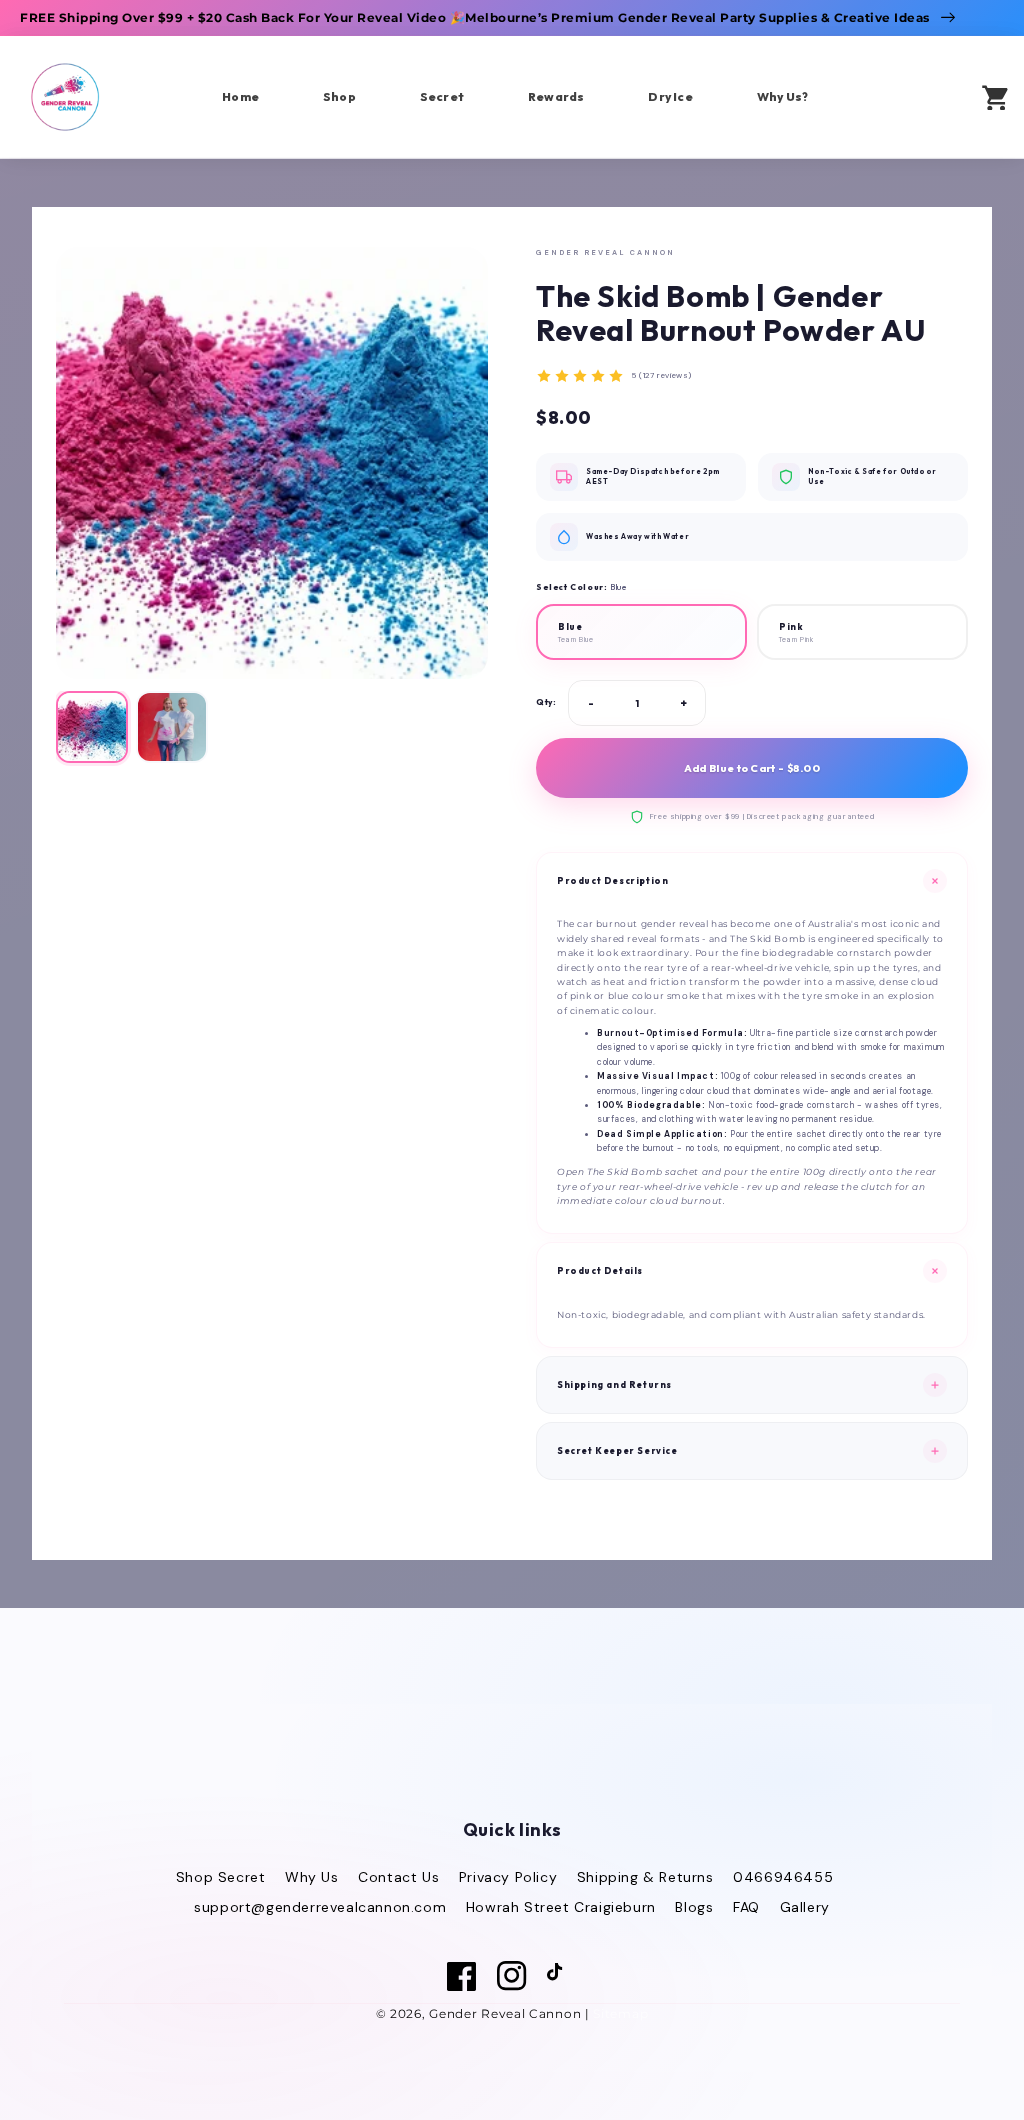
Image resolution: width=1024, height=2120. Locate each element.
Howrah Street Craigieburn (561, 1907)
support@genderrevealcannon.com (320, 1907)
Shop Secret (221, 1877)
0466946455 (783, 1877)
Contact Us (398, 1877)
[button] (935, 96)
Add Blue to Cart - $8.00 (752, 768)
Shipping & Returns (645, 1877)
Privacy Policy (508, 1877)
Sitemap (620, 2013)
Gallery (805, 1907)
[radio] (641, 632)
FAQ (746, 1907)
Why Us (312, 1877)
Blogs (694, 1907)
